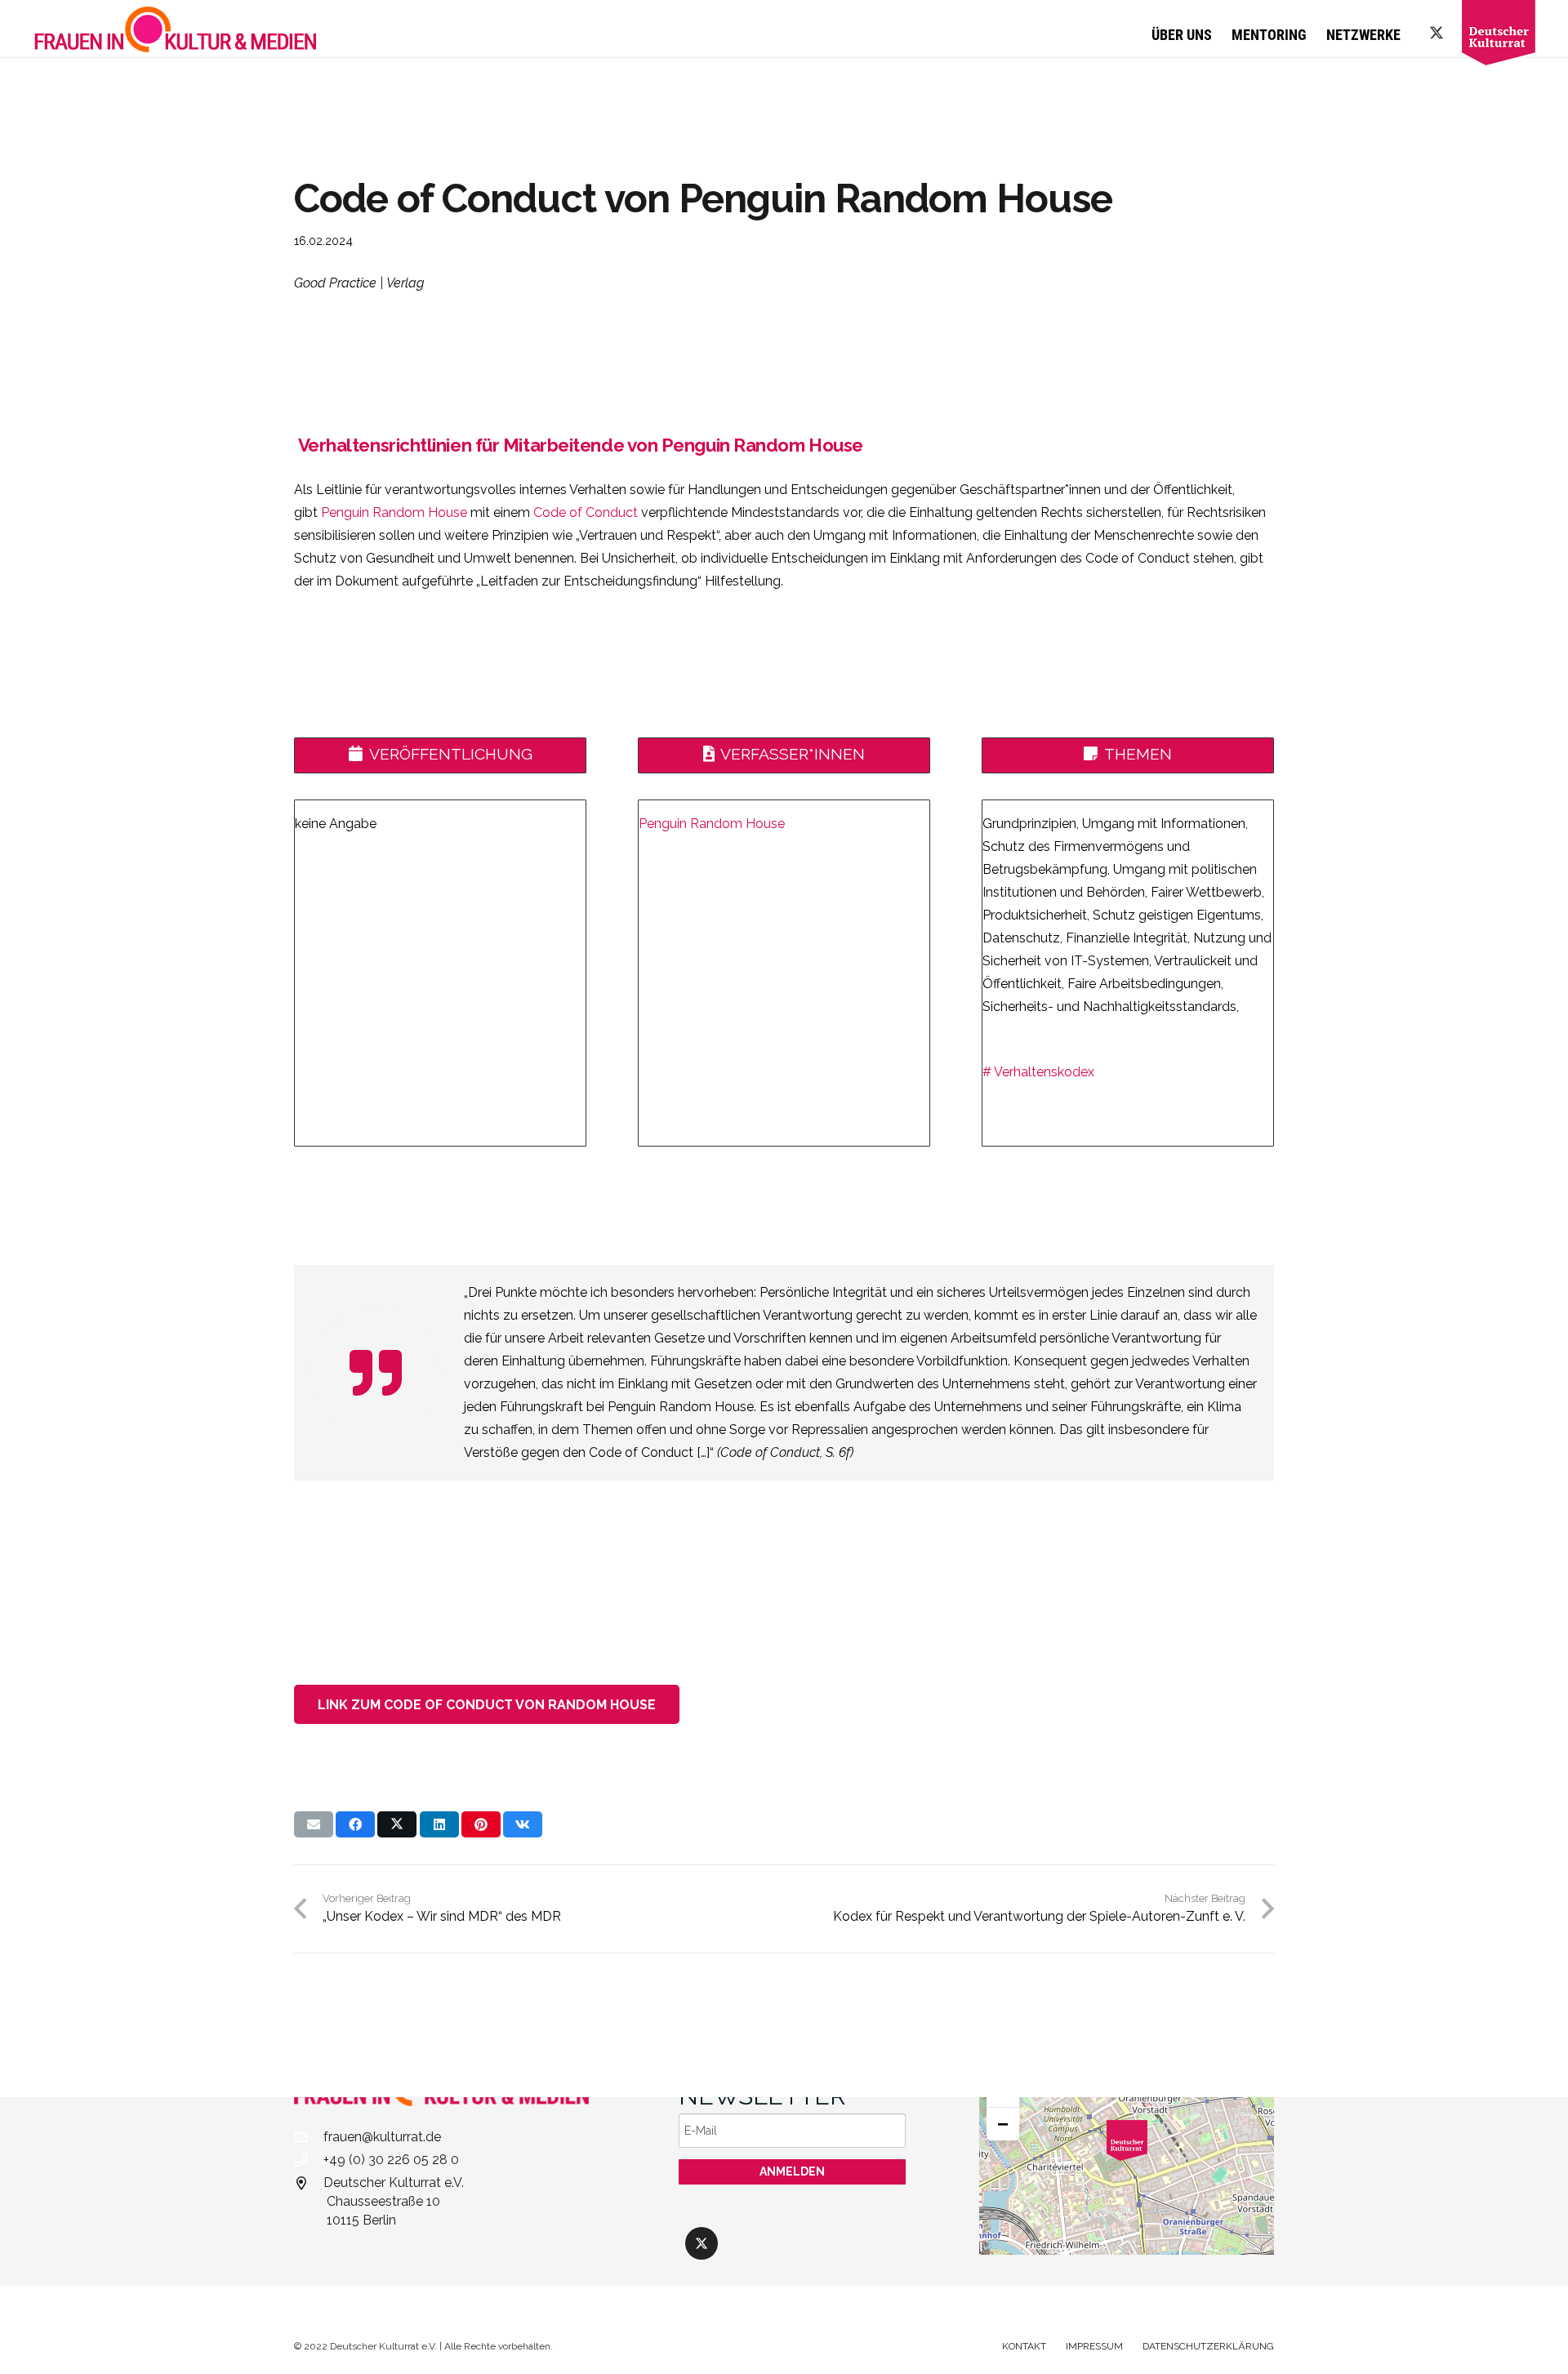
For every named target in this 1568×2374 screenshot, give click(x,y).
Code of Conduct (586, 512)
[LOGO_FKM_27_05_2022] (176, 29)
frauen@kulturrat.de (382, 2137)
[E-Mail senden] (314, 1824)
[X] (1437, 33)
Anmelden (792, 2171)
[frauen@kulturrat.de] (309, 2137)
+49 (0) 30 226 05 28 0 (391, 2160)
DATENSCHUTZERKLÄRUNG (1208, 2346)
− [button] (1003, 2124)
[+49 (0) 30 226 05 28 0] (309, 2160)
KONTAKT (1024, 2346)
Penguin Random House (392, 512)
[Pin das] (481, 1824)
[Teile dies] (355, 1824)
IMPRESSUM (1094, 2346)
